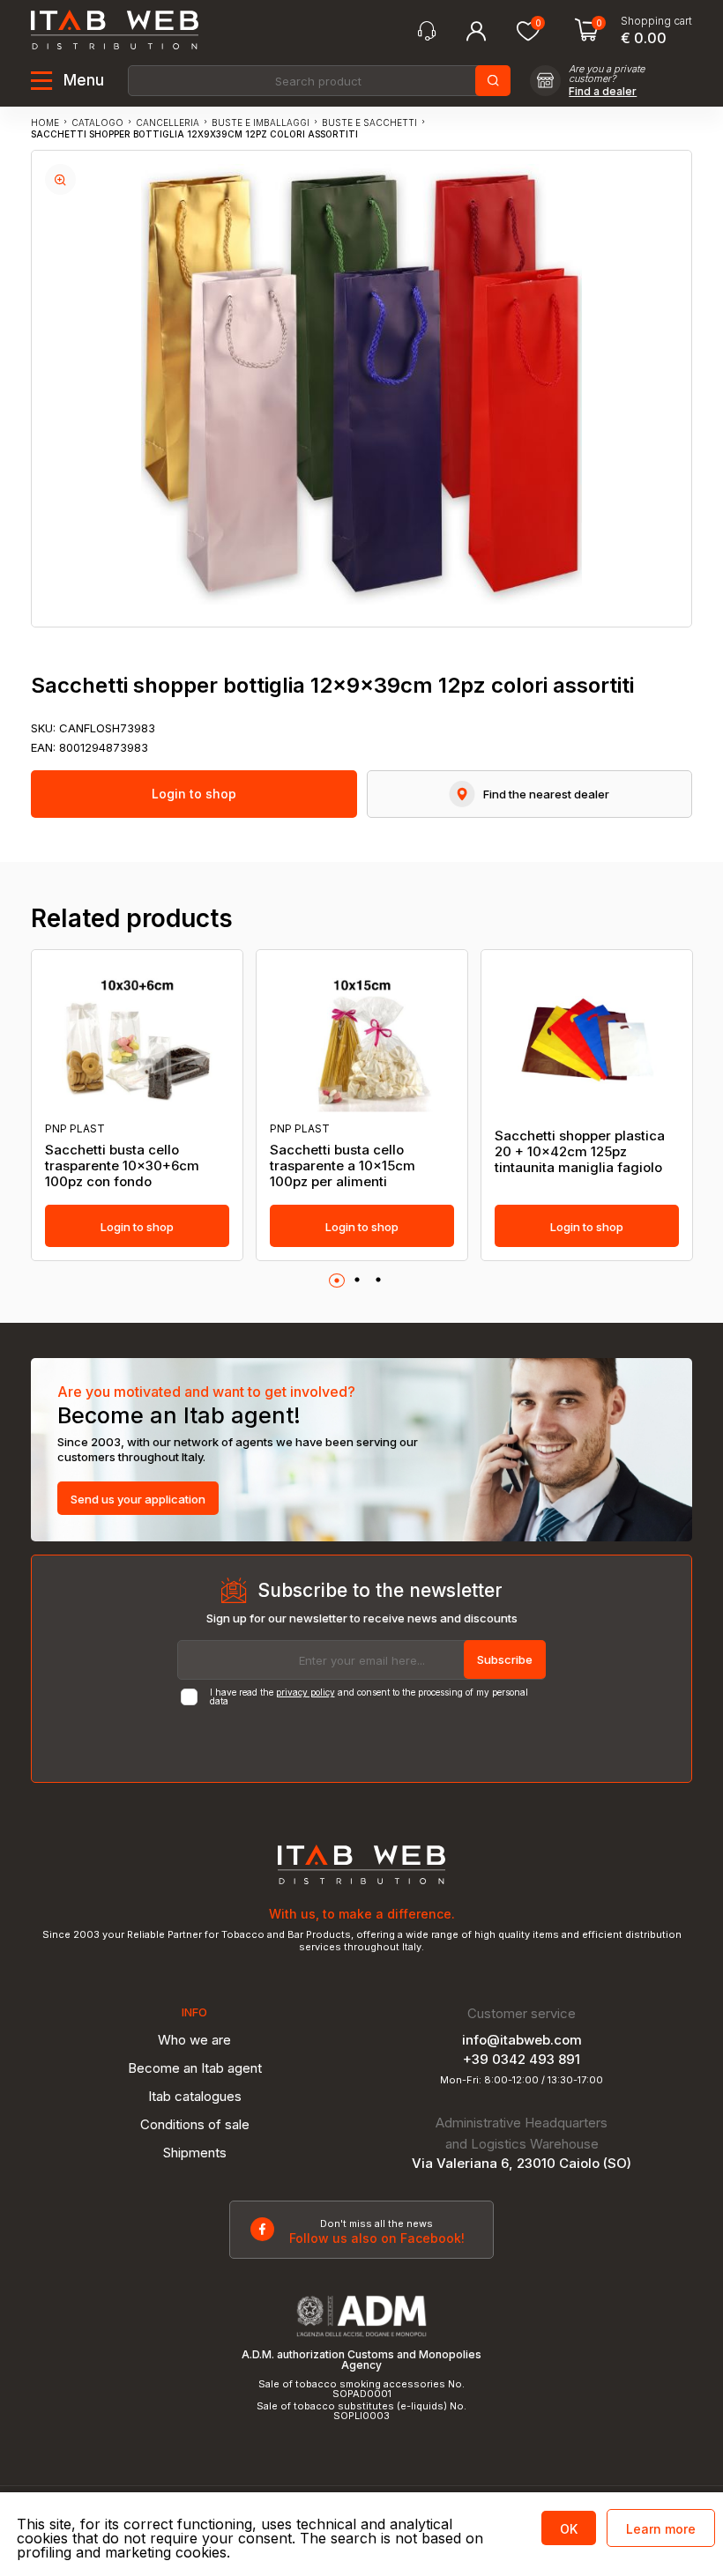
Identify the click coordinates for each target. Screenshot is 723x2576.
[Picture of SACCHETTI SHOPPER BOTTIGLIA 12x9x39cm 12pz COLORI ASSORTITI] (60, 179)
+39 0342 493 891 (522, 2059)
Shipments (195, 2153)
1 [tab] (337, 1281)
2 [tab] (357, 1281)
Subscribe (505, 1659)
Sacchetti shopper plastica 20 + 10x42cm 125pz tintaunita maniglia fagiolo (580, 1152)
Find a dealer (603, 92)
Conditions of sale (195, 2124)
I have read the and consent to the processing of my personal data (369, 1696)
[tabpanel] (137, 1105)
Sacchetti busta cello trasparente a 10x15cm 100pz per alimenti (343, 1166)
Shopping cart (656, 21)
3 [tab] (378, 1281)
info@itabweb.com (522, 2040)
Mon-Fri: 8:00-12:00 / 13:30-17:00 (522, 2080)
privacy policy (306, 1692)
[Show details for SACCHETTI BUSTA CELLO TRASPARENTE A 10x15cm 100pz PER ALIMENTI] (362, 1036)
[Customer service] (427, 31)
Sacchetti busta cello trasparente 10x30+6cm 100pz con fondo (122, 1166)
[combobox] (318, 81)
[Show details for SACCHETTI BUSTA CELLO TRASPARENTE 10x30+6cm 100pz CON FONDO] (137, 1036)
